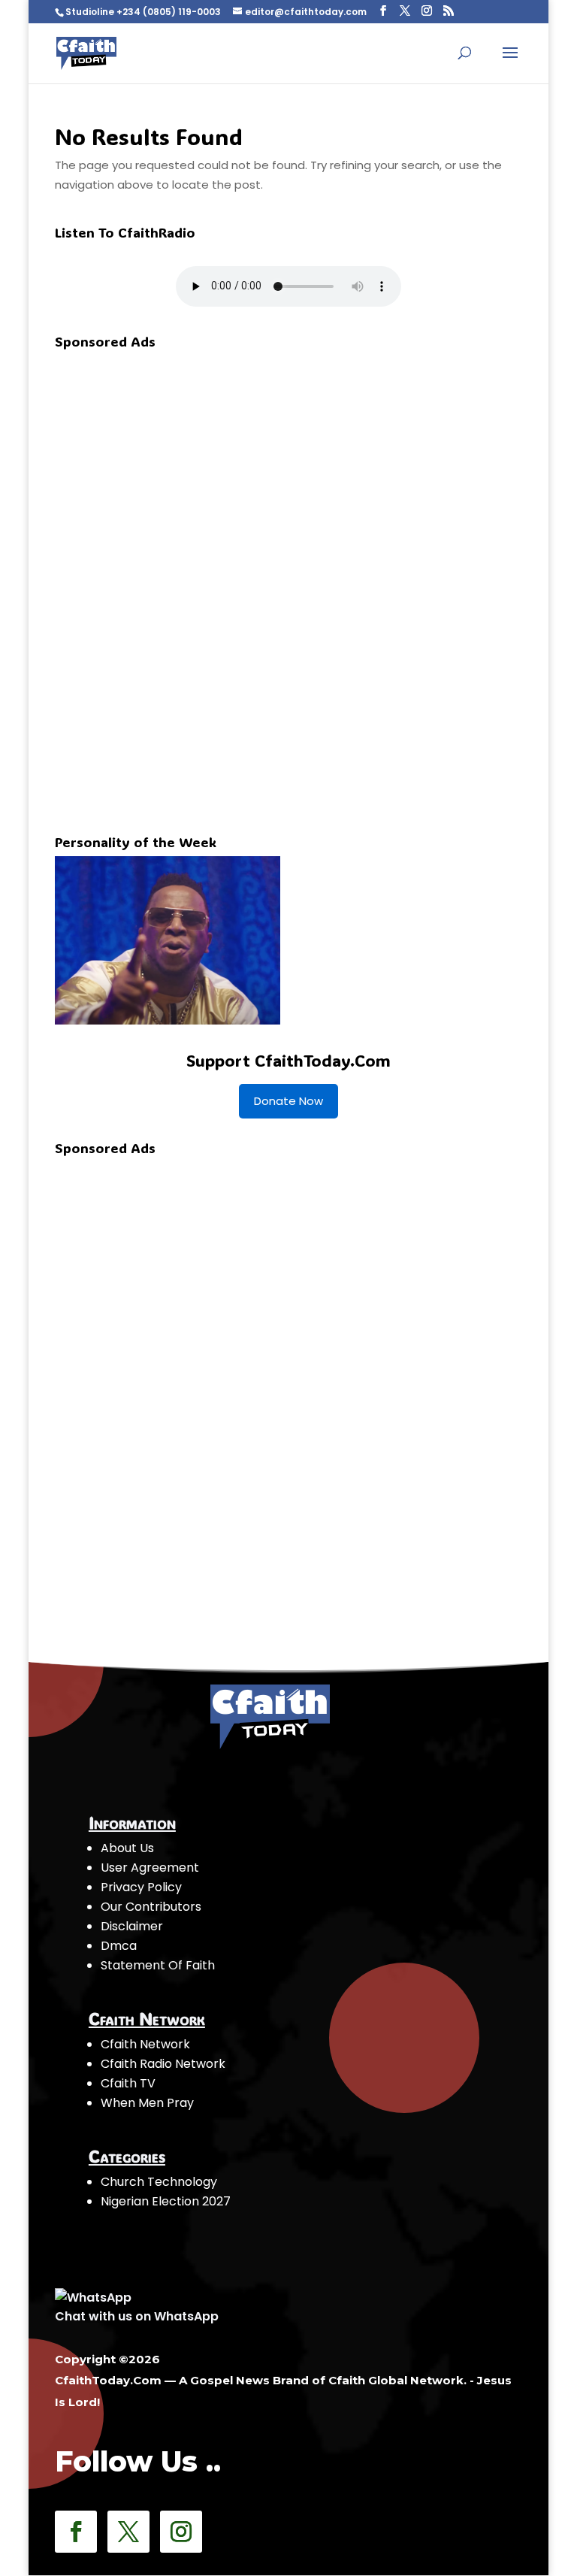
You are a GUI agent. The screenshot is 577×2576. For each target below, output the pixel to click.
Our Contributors (151, 1907)
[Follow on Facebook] (76, 2532)
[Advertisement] (168, 581)
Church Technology (159, 2182)
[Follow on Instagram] (181, 2532)
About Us (127, 1848)
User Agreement (150, 1868)
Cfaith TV (128, 2083)
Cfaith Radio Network (163, 2064)
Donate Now (288, 1101)
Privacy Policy (141, 1887)
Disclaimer (132, 1926)
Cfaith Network (145, 2044)
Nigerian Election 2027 (166, 2201)
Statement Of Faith (158, 1965)
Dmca (119, 1946)
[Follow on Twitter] (128, 2532)
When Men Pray (147, 2103)
